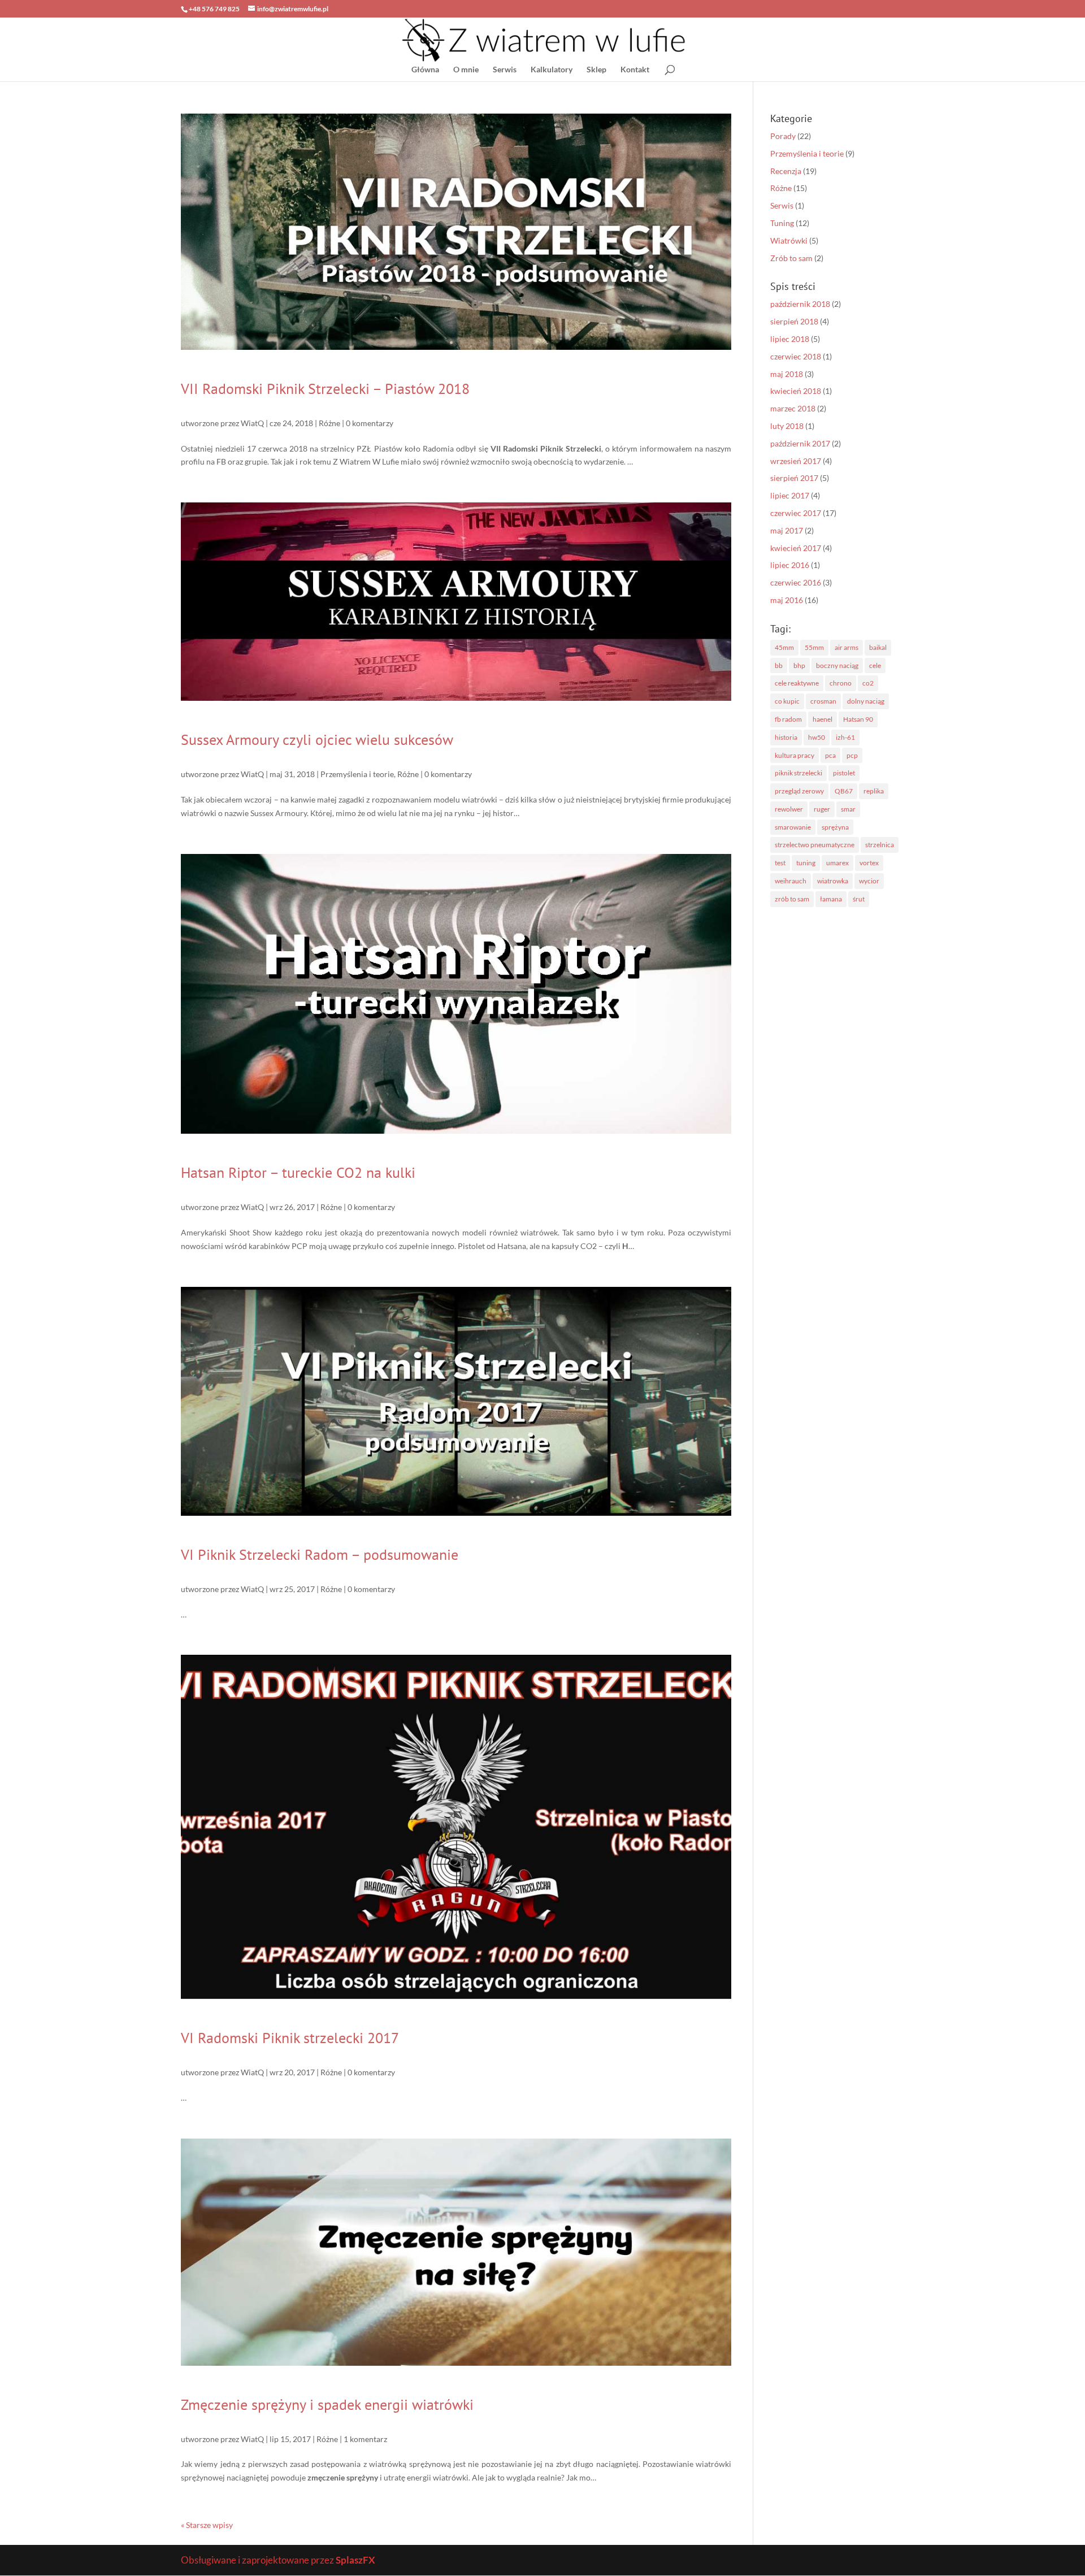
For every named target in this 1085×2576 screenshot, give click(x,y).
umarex (837, 863)
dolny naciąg (866, 701)
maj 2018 (787, 374)
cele (875, 665)
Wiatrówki (789, 240)
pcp (852, 755)
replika (874, 791)
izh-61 (845, 737)
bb (779, 665)
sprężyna (835, 827)
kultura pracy (795, 755)
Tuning (782, 223)
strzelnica (880, 845)
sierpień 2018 (794, 321)
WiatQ (252, 423)
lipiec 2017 (790, 495)
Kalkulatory (552, 70)
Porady (783, 136)
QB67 (844, 791)
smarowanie (793, 827)
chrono (841, 683)
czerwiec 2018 (796, 356)
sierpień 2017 (794, 478)
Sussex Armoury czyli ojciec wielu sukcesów (317, 740)
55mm (814, 647)
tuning (806, 863)
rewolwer (789, 809)
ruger (822, 809)
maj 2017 (787, 530)
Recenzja (786, 171)
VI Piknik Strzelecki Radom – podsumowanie (320, 1554)
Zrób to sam (791, 258)
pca (830, 755)
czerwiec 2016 (796, 582)
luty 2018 (787, 426)
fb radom (788, 719)
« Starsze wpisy (207, 2525)
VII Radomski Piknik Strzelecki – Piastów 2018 (325, 389)
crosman (823, 701)
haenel (823, 719)
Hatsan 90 (858, 719)
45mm (784, 647)
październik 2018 (800, 304)
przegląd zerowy (799, 791)
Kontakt (635, 70)
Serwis (505, 70)
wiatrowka (833, 881)
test (780, 863)
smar (848, 809)
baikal (878, 647)
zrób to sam (792, 899)
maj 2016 (787, 600)
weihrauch (791, 881)
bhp (799, 665)
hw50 (817, 737)
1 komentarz (365, 2439)
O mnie (466, 70)
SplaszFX (355, 2560)
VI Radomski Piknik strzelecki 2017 (290, 2038)
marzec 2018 (793, 408)
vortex (869, 863)
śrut (859, 899)
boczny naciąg (837, 665)
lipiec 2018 (790, 339)
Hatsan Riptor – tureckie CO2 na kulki (298, 1172)
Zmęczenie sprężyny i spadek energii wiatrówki (327, 2404)
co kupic (787, 701)
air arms (847, 647)
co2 (868, 683)
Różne (329, 423)
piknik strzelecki (798, 773)
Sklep (596, 70)
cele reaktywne (797, 683)
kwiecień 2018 (796, 391)
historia (786, 737)
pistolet (844, 773)
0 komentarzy (370, 423)
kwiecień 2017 (796, 548)
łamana (831, 899)
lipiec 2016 (790, 565)
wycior (869, 881)
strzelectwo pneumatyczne (815, 845)
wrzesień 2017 (796, 461)
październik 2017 (800, 443)
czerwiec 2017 (796, 513)
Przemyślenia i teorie (357, 774)
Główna (425, 70)
